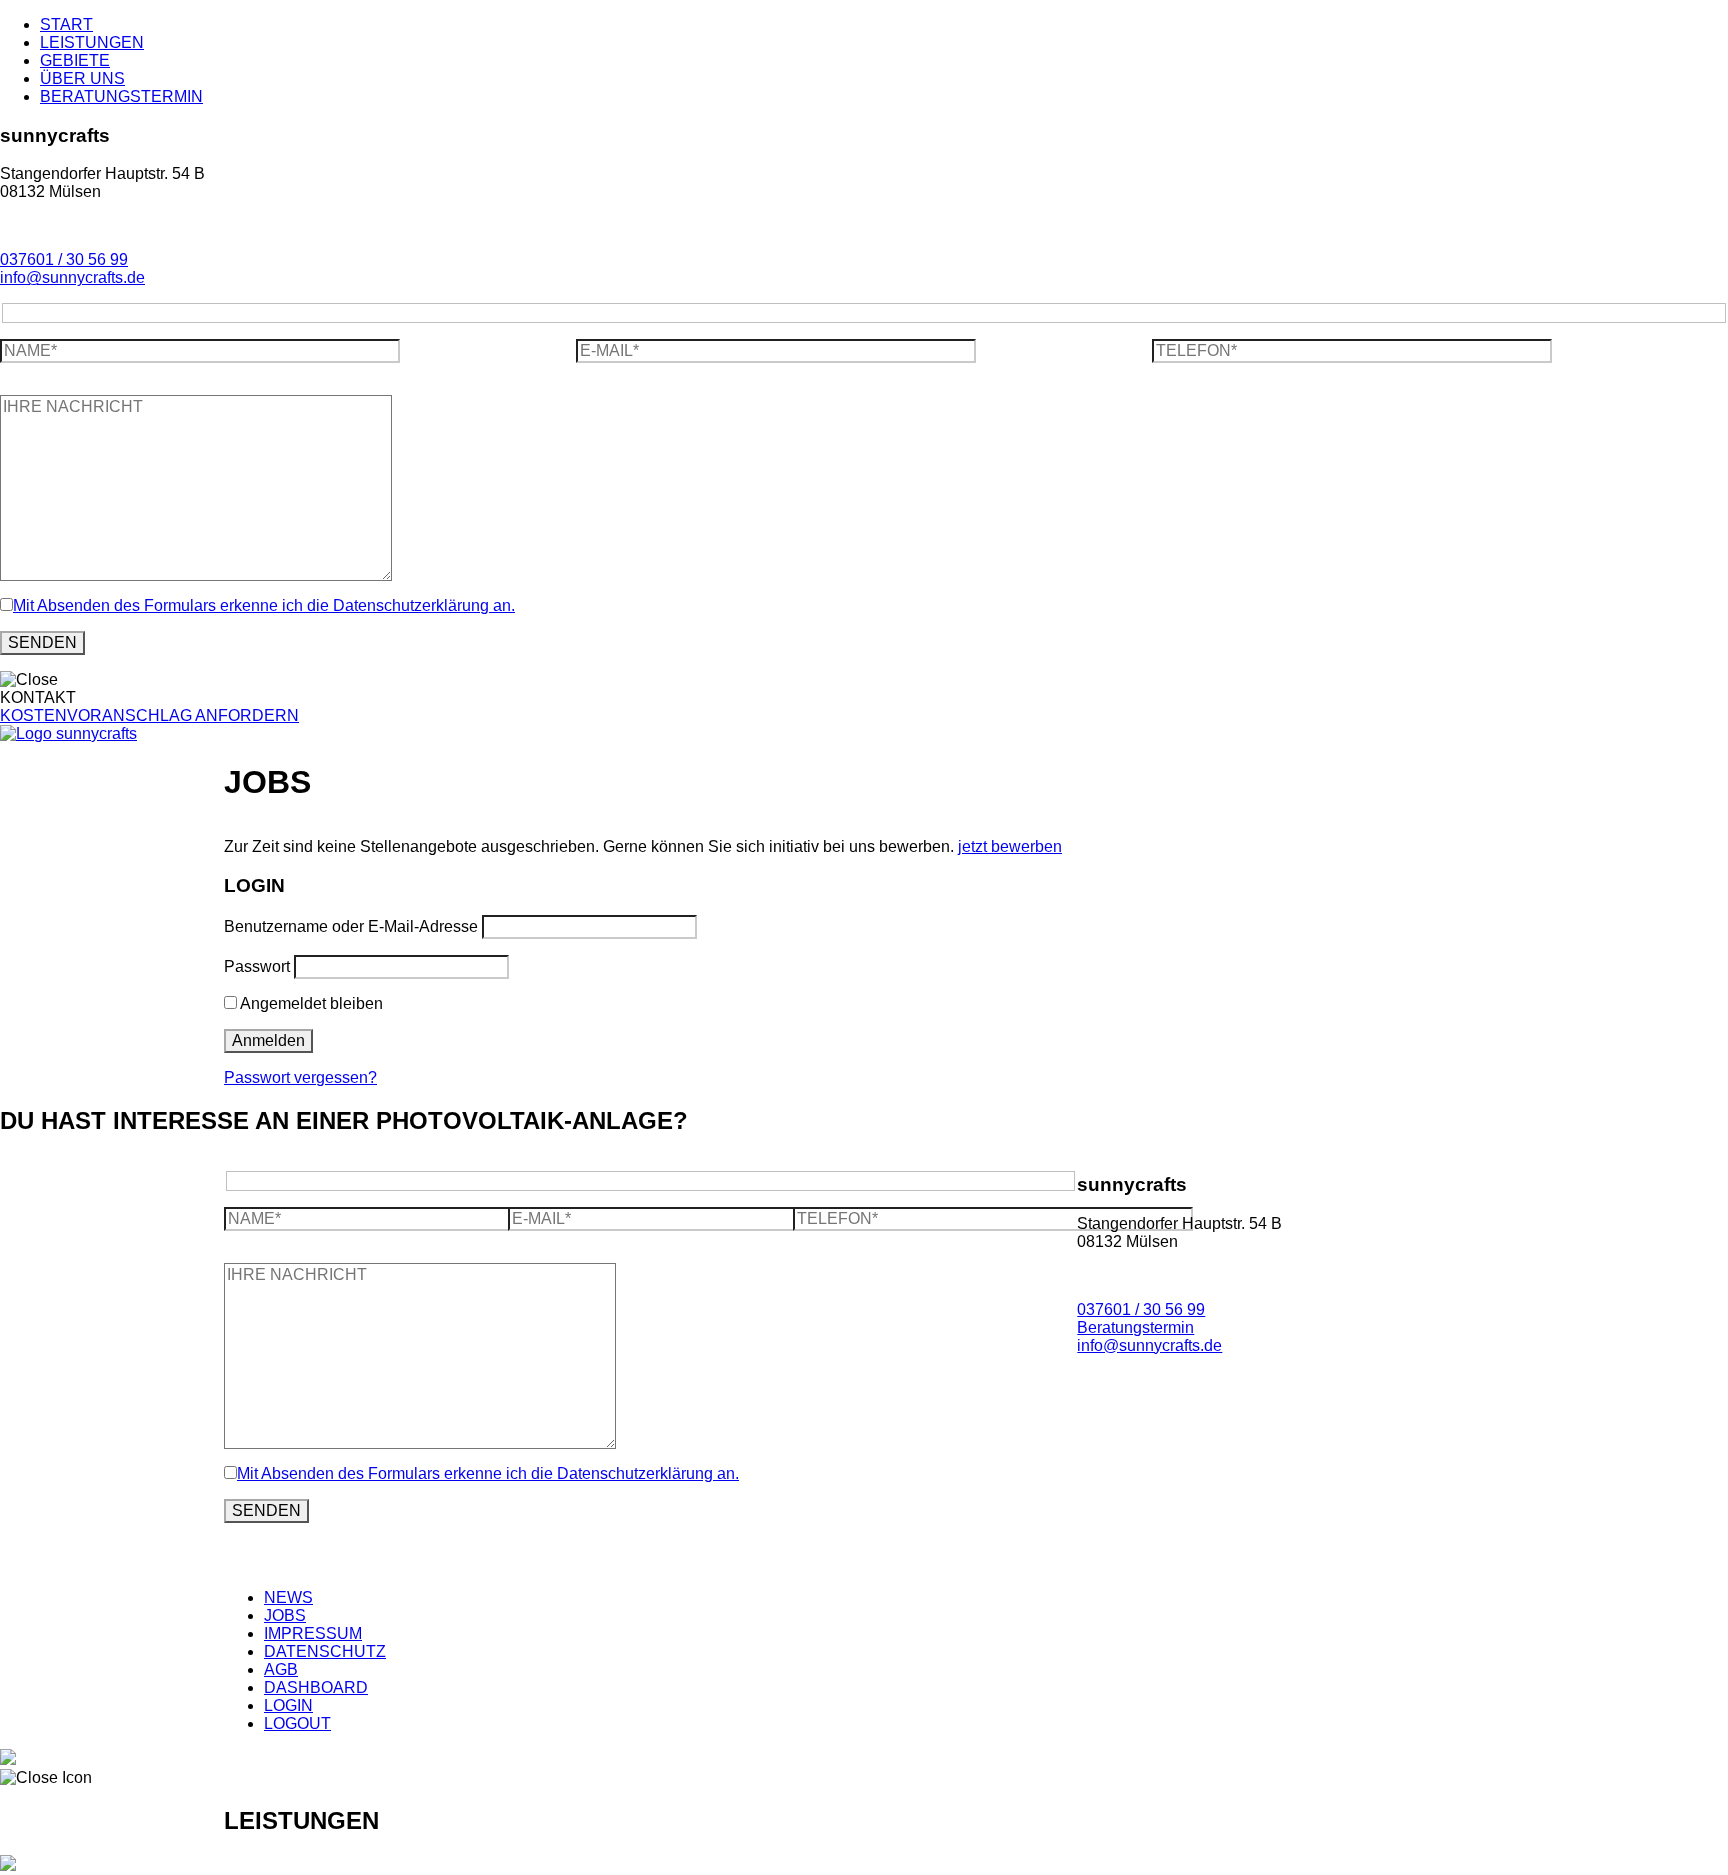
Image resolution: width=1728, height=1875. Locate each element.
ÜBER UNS (82, 78)
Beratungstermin (1135, 1327)
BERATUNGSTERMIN (121, 96)
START (66, 24)
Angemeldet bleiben (310, 1003)
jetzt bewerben (1010, 846)
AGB (281, 1669)
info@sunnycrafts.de (72, 277)
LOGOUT (297, 1723)
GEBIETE (75, 60)
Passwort (257, 966)
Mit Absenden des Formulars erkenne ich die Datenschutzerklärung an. (264, 605)
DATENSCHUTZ (325, 1651)
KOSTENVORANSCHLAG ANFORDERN (149, 715)
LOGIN (288, 1705)
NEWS (288, 1597)
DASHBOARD (316, 1687)
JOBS (285, 1615)
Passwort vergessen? (300, 1077)
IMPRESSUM (313, 1633)
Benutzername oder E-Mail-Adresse (351, 926)
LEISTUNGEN (92, 42)
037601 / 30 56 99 (64, 259)
